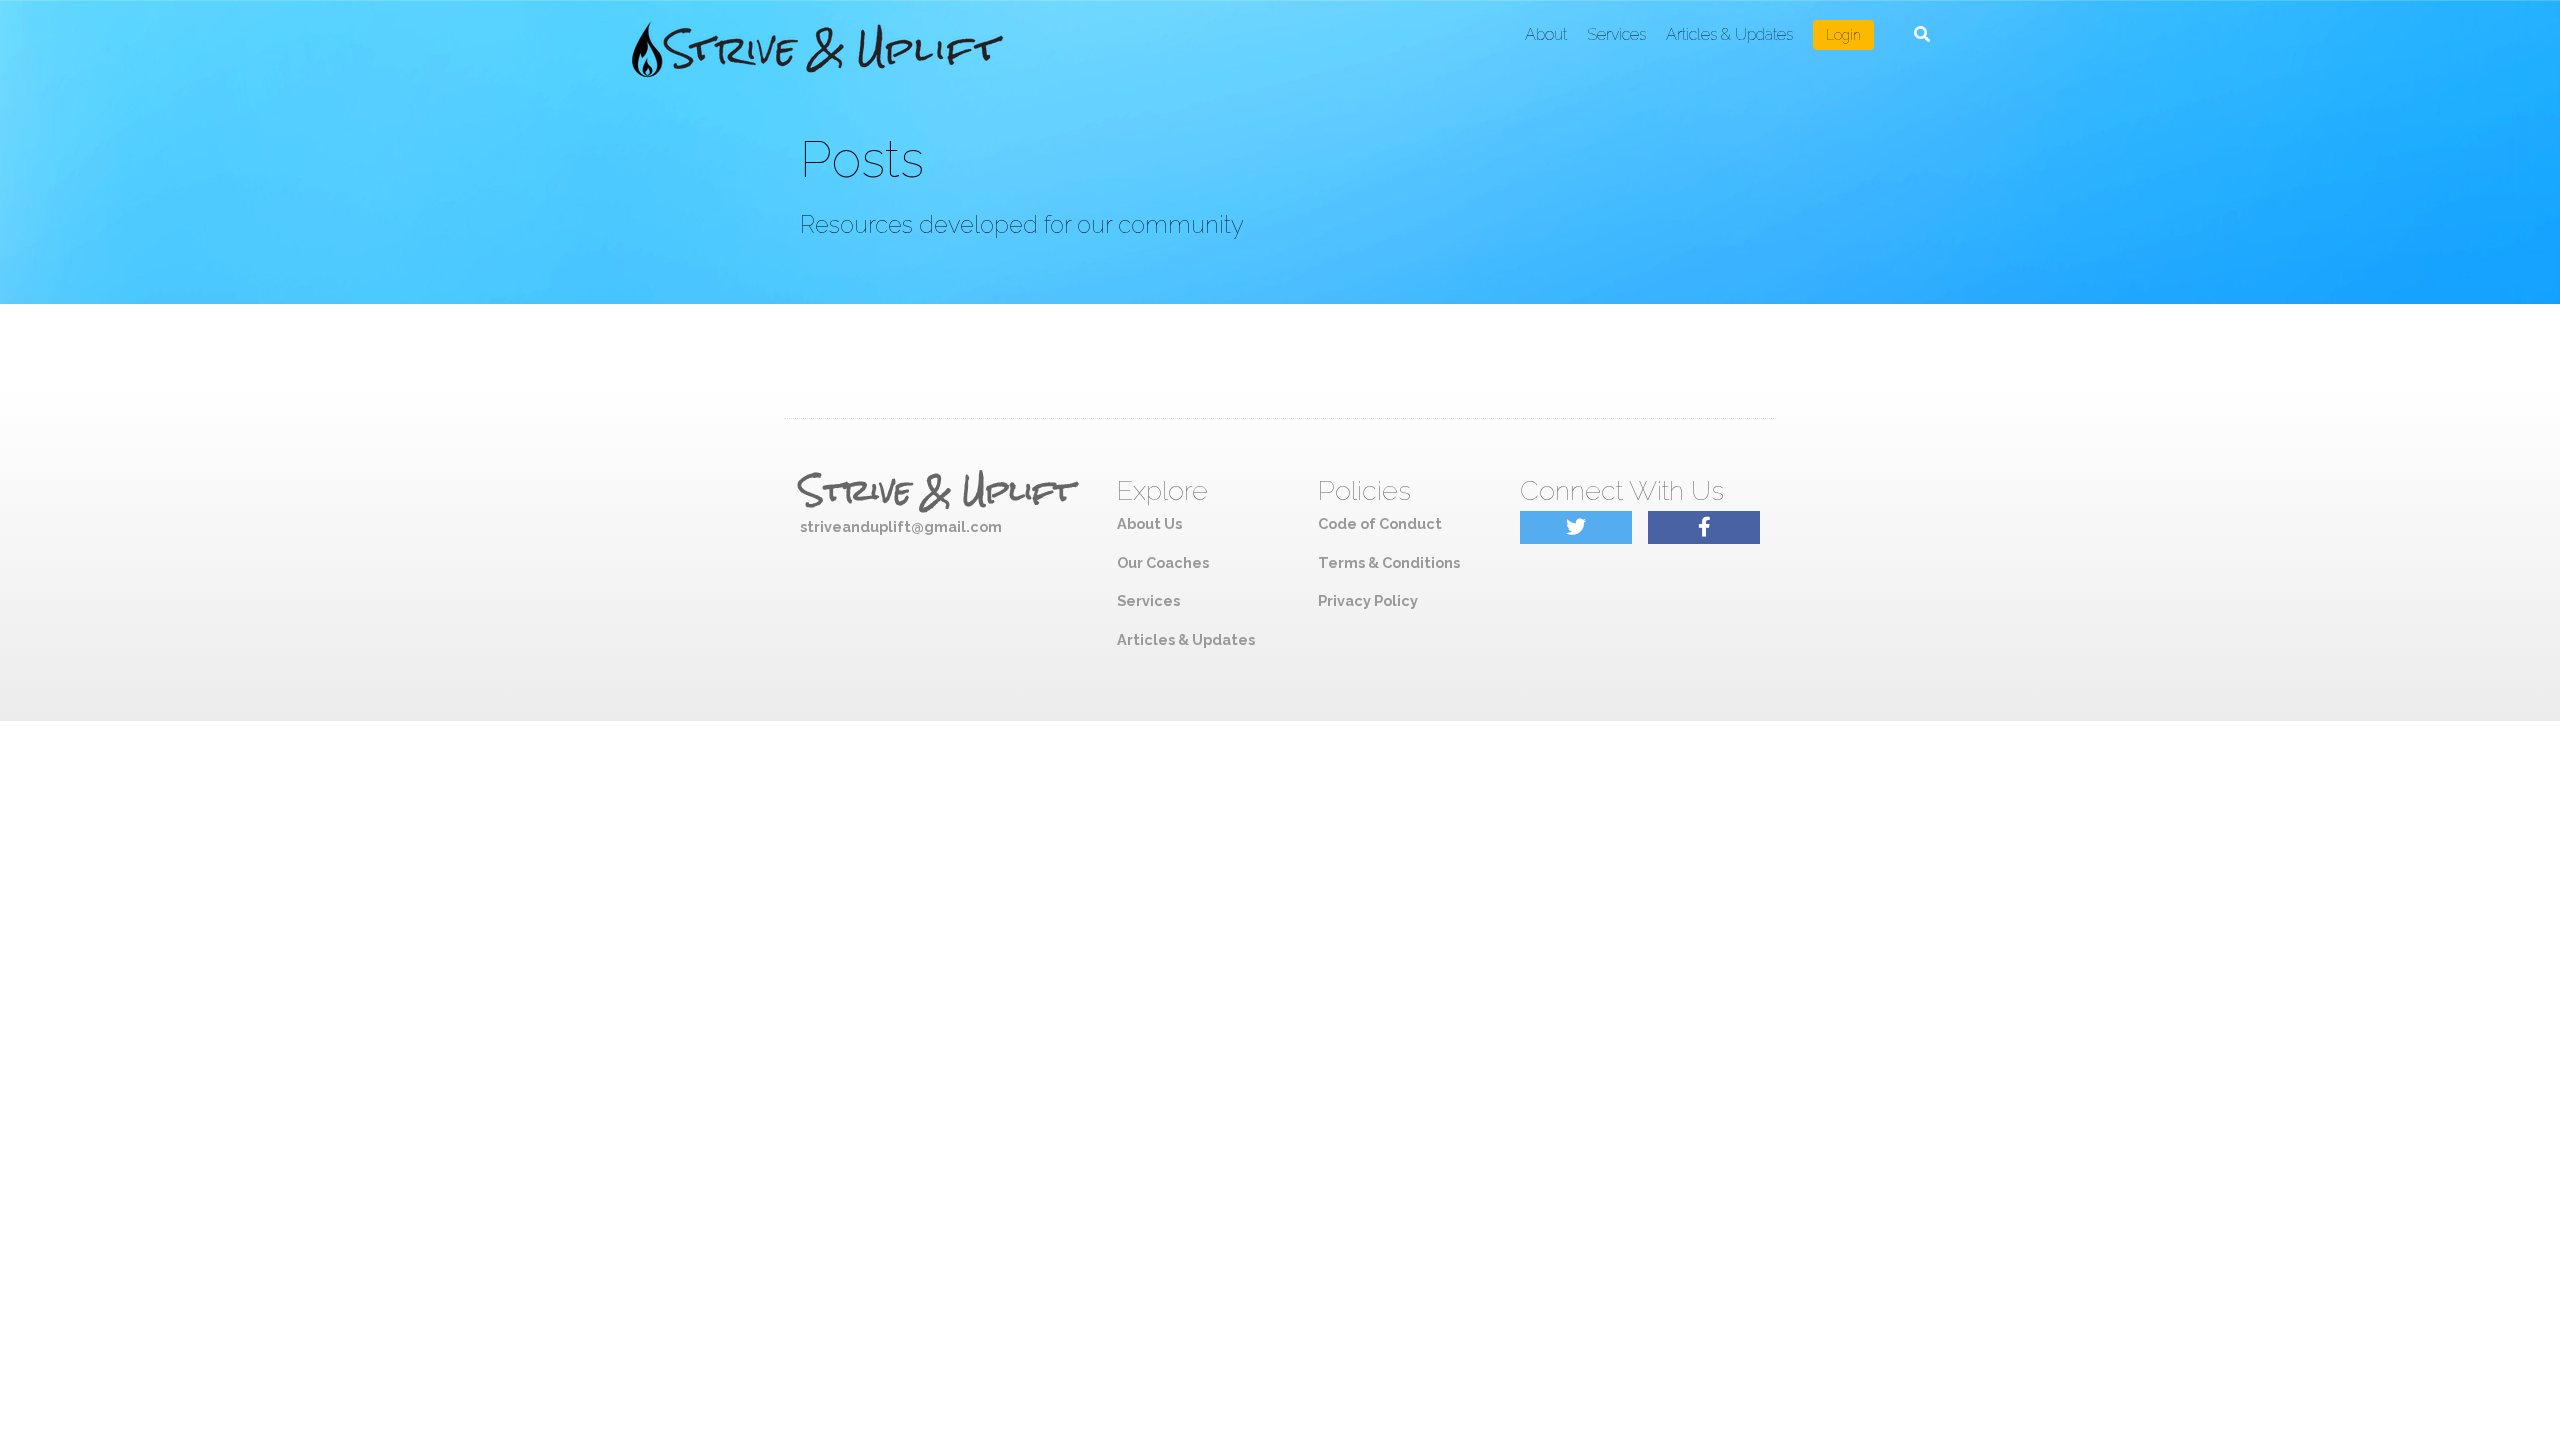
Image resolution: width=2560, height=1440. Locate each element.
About (1546, 34)
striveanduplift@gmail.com (901, 526)
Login (1843, 35)
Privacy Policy (1368, 600)
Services (1616, 34)
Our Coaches (1163, 562)
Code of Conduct (1380, 523)
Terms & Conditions (1389, 562)
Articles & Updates (1729, 34)
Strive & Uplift (937, 491)
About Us (1149, 523)
